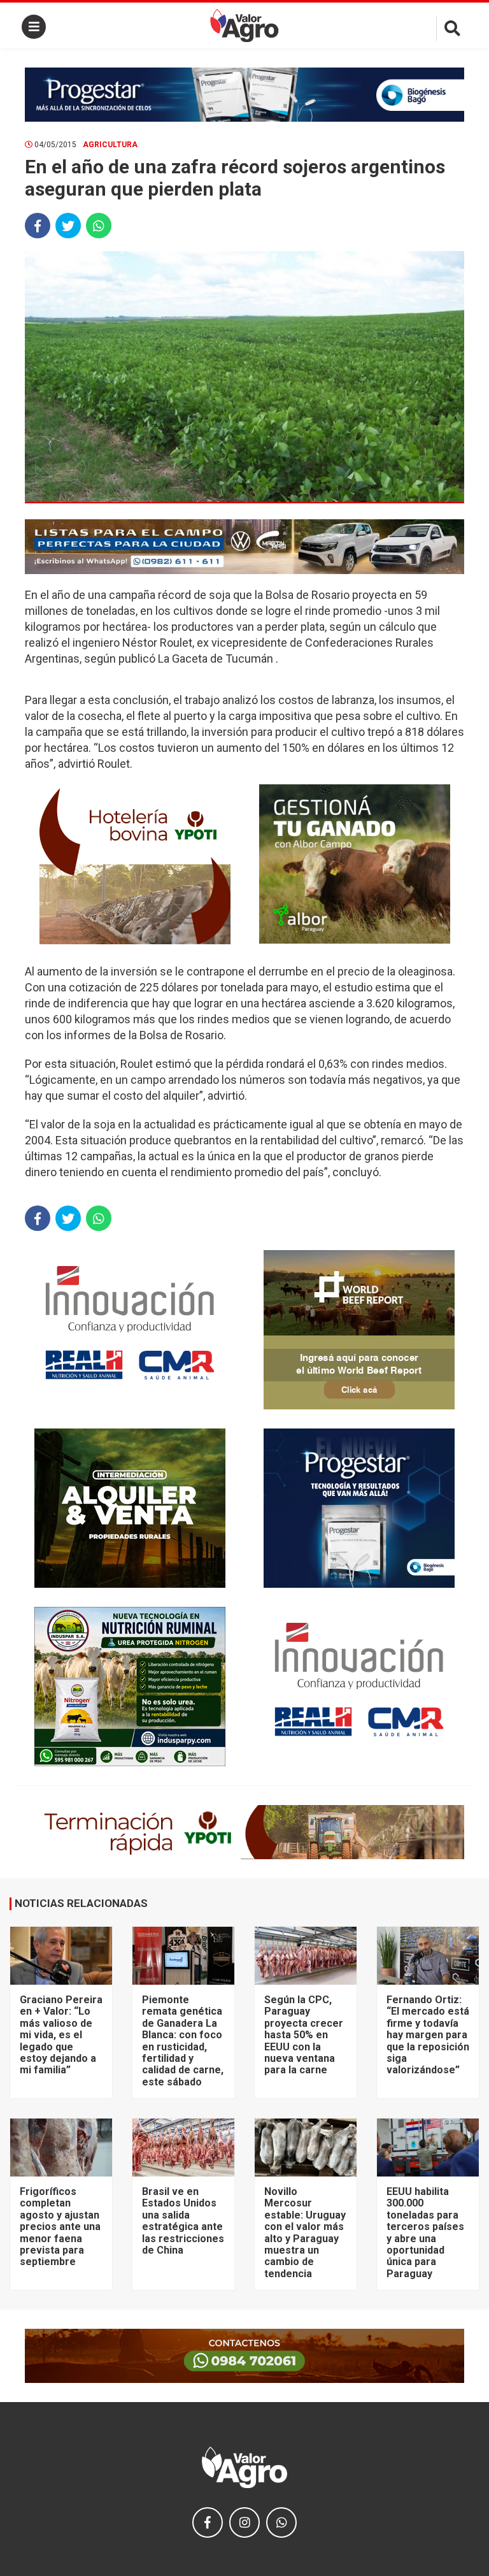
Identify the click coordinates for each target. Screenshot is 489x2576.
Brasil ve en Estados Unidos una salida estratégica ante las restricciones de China (183, 2221)
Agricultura (110, 145)
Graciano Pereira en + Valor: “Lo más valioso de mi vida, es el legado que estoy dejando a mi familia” (61, 2035)
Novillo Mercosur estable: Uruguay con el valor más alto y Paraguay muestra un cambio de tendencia (305, 2233)
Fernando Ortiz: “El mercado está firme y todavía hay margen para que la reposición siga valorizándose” (428, 2035)
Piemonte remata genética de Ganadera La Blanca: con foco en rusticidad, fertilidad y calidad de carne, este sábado (183, 2041)
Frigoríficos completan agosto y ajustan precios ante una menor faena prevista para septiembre (60, 2227)
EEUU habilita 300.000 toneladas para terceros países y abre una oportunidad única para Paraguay (425, 2233)
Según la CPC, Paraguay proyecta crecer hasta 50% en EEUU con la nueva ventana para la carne (304, 2035)
